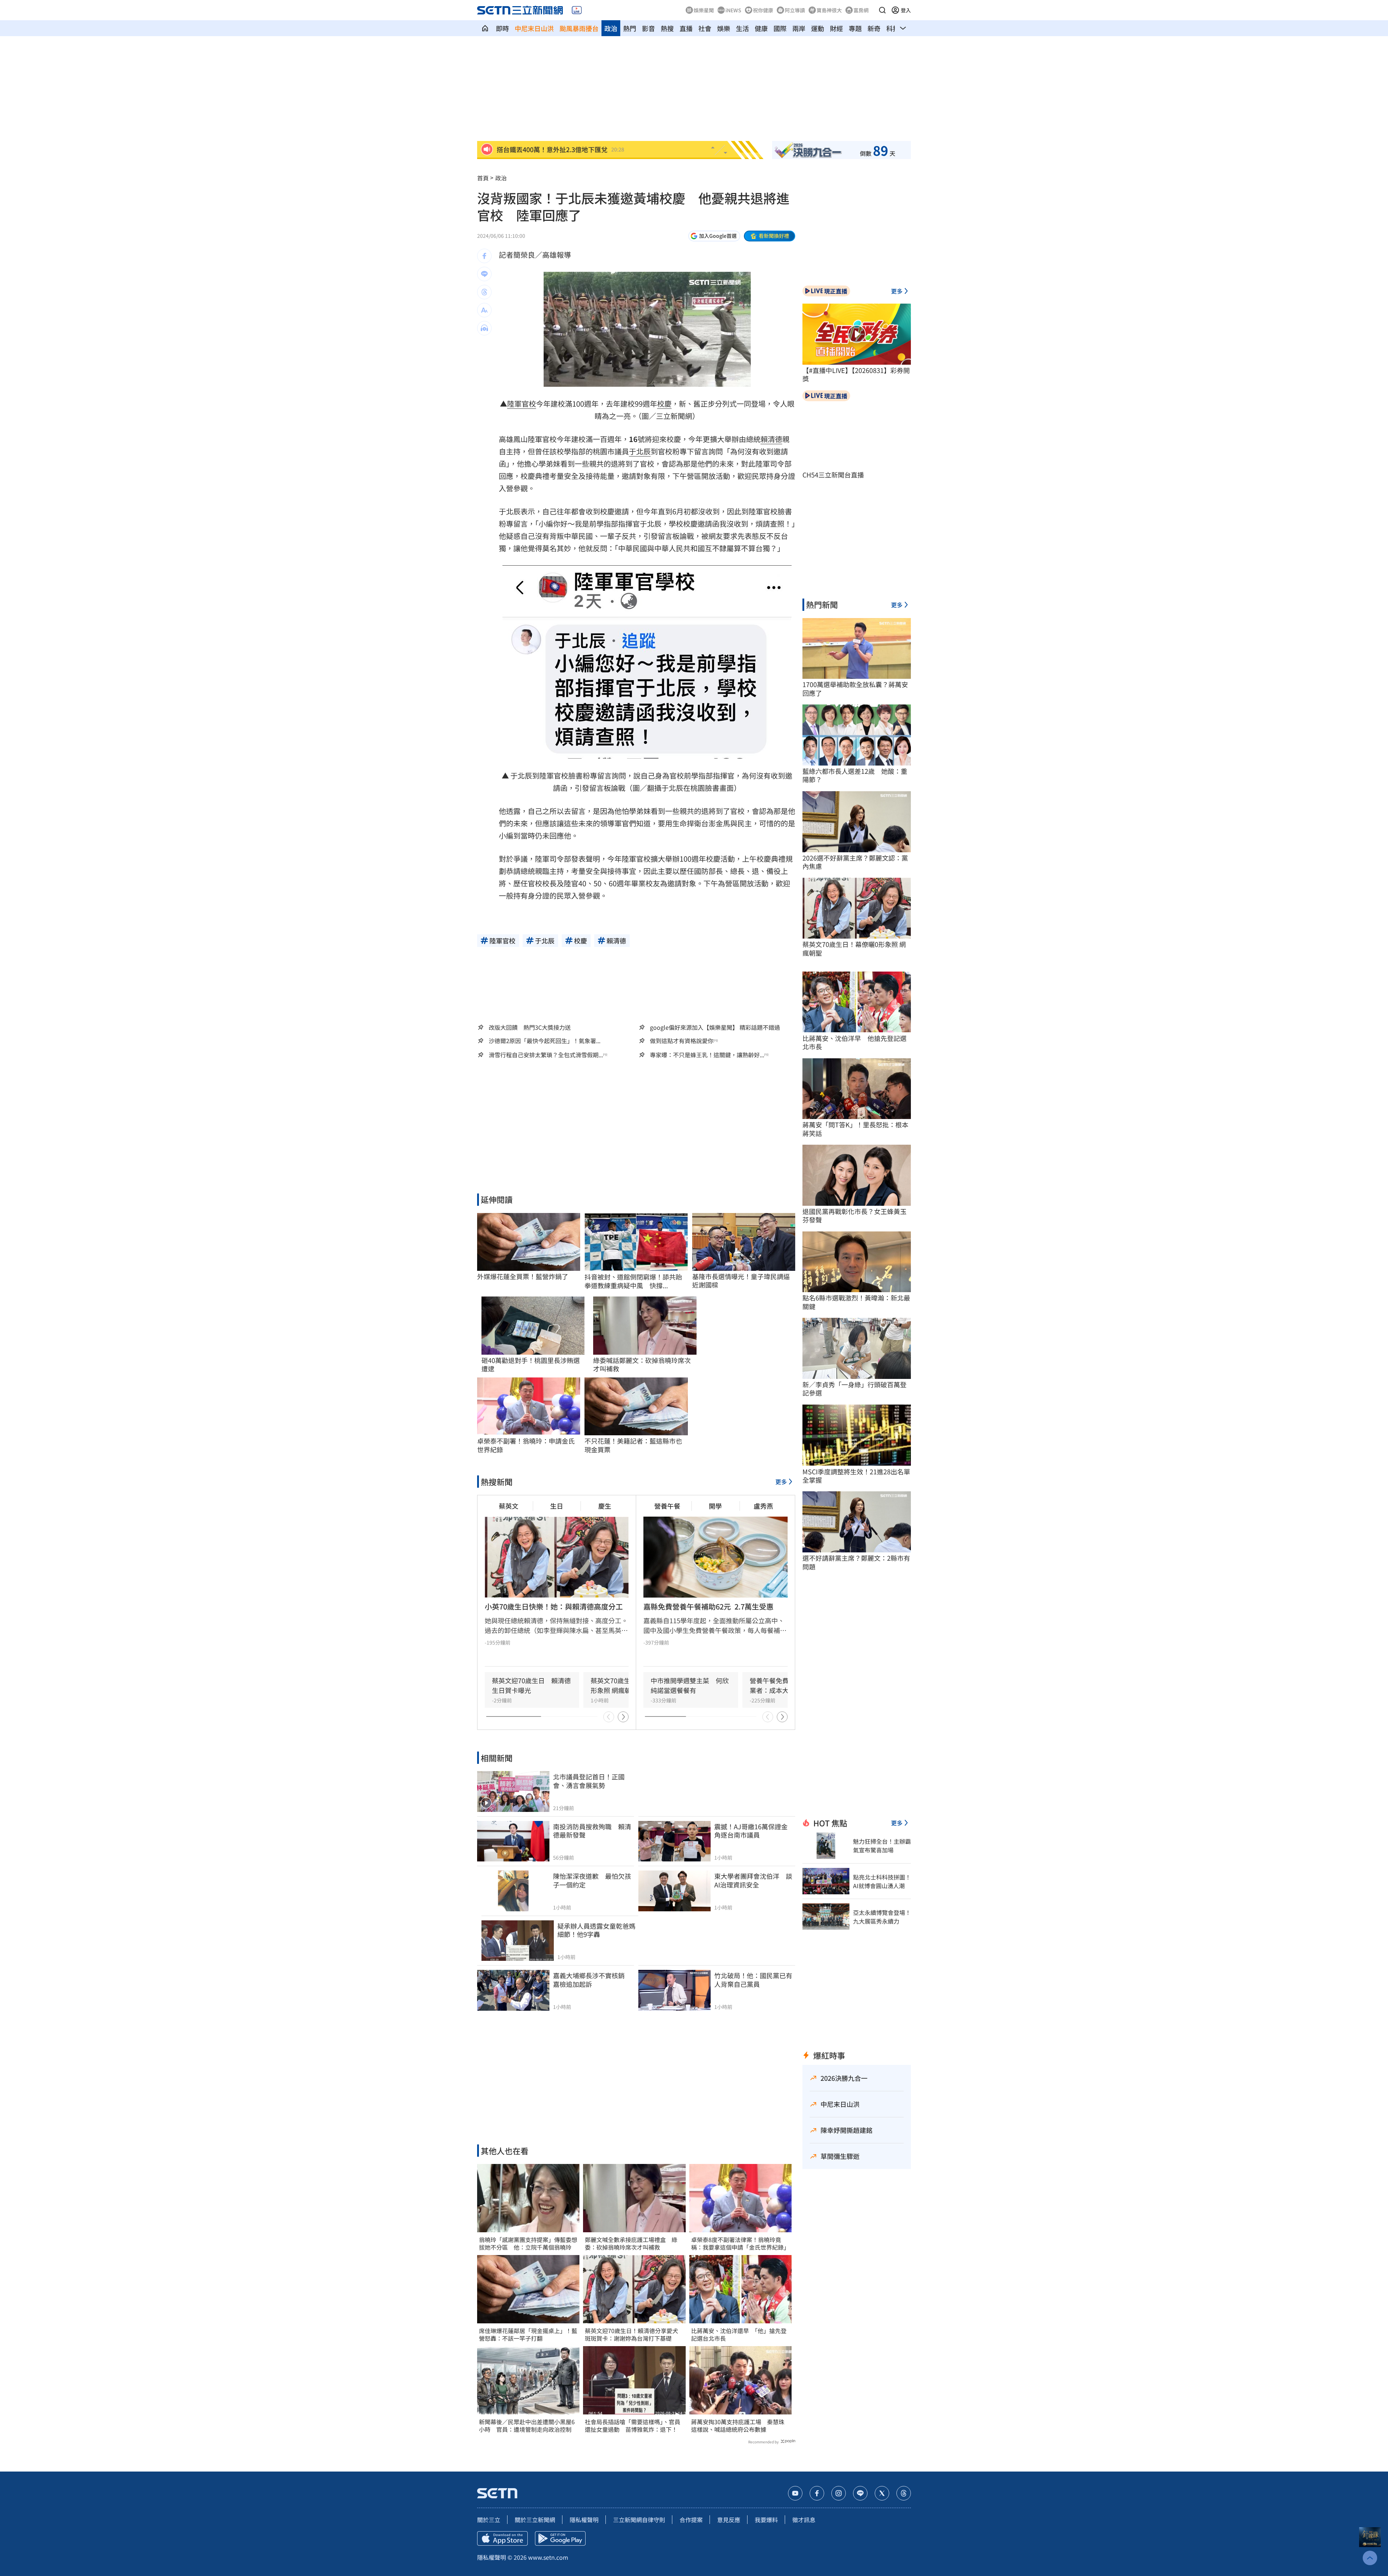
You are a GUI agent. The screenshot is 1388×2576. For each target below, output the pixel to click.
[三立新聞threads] (904, 2493)
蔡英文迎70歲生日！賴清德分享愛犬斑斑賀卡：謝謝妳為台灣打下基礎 (631, 2335)
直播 (686, 28)
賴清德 (771, 439)
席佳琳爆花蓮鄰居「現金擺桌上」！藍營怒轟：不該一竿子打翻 (528, 2335)
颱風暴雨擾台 (579, 28)
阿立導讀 (795, 10)
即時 (502, 28)
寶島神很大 (829, 10)
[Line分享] (484, 274)
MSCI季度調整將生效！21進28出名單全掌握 (856, 1476)
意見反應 (729, 2520)
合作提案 (691, 2520)
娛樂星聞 (704, 10)
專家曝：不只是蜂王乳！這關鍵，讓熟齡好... (707, 1055)
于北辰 (640, 451)
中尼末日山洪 (534, 28)
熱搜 (667, 28)
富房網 (861, 10)
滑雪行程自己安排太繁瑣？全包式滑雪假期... (546, 1055)
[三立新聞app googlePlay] (560, 2538)
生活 (742, 28)
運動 (818, 28)
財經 (836, 28)
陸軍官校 (522, 404)
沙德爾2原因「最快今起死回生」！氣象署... (545, 1041)
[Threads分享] (484, 292)
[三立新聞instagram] (839, 2493)
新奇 (874, 28)
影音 (648, 28)
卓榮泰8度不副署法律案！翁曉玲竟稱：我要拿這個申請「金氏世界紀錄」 (740, 2243)
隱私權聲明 (584, 2520)
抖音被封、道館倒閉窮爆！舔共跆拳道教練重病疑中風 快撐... (633, 1281)
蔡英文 (509, 1506)
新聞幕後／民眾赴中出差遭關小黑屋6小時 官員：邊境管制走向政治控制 (527, 2426)
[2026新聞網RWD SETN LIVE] (577, 10)
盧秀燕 (763, 1506)
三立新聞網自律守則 (639, 2520)
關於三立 (489, 2520)
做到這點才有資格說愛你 (682, 1041)
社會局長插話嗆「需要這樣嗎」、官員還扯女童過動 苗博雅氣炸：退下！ (633, 2426)
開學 (715, 1506)
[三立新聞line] (860, 2493)
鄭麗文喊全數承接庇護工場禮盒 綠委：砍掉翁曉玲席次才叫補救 (631, 2243)
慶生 (605, 1506)
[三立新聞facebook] (817, 2493)
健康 (761, 28)
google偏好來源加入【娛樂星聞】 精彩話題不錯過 (715, 1027)
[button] (882, 10)
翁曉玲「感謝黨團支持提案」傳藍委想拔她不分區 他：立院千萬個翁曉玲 (528, 2243)
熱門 (630, 28)
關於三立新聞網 (535, 2520)
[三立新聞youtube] (795, 2493)
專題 (855, 28)
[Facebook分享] (484, 256)
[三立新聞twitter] (882, 2493)
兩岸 (799, 28)
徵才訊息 (804, 2520)
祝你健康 (763, 10)
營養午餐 (667, 1506)
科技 (893, 28)
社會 (705, 28)
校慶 (664, 404)
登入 (906, 10)
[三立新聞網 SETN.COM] (485, 28)
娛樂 (724, 28)
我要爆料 (766, 2520)
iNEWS (733, 10)
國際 (780, 28)
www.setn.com (548, 2557)
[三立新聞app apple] (502, 2538)
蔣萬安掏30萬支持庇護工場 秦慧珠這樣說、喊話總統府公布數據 (738, 2426)
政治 (611, 28)
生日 (557, 1506)
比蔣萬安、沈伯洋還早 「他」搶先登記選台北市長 (739, 2335)
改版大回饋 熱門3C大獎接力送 (530, 1027)
